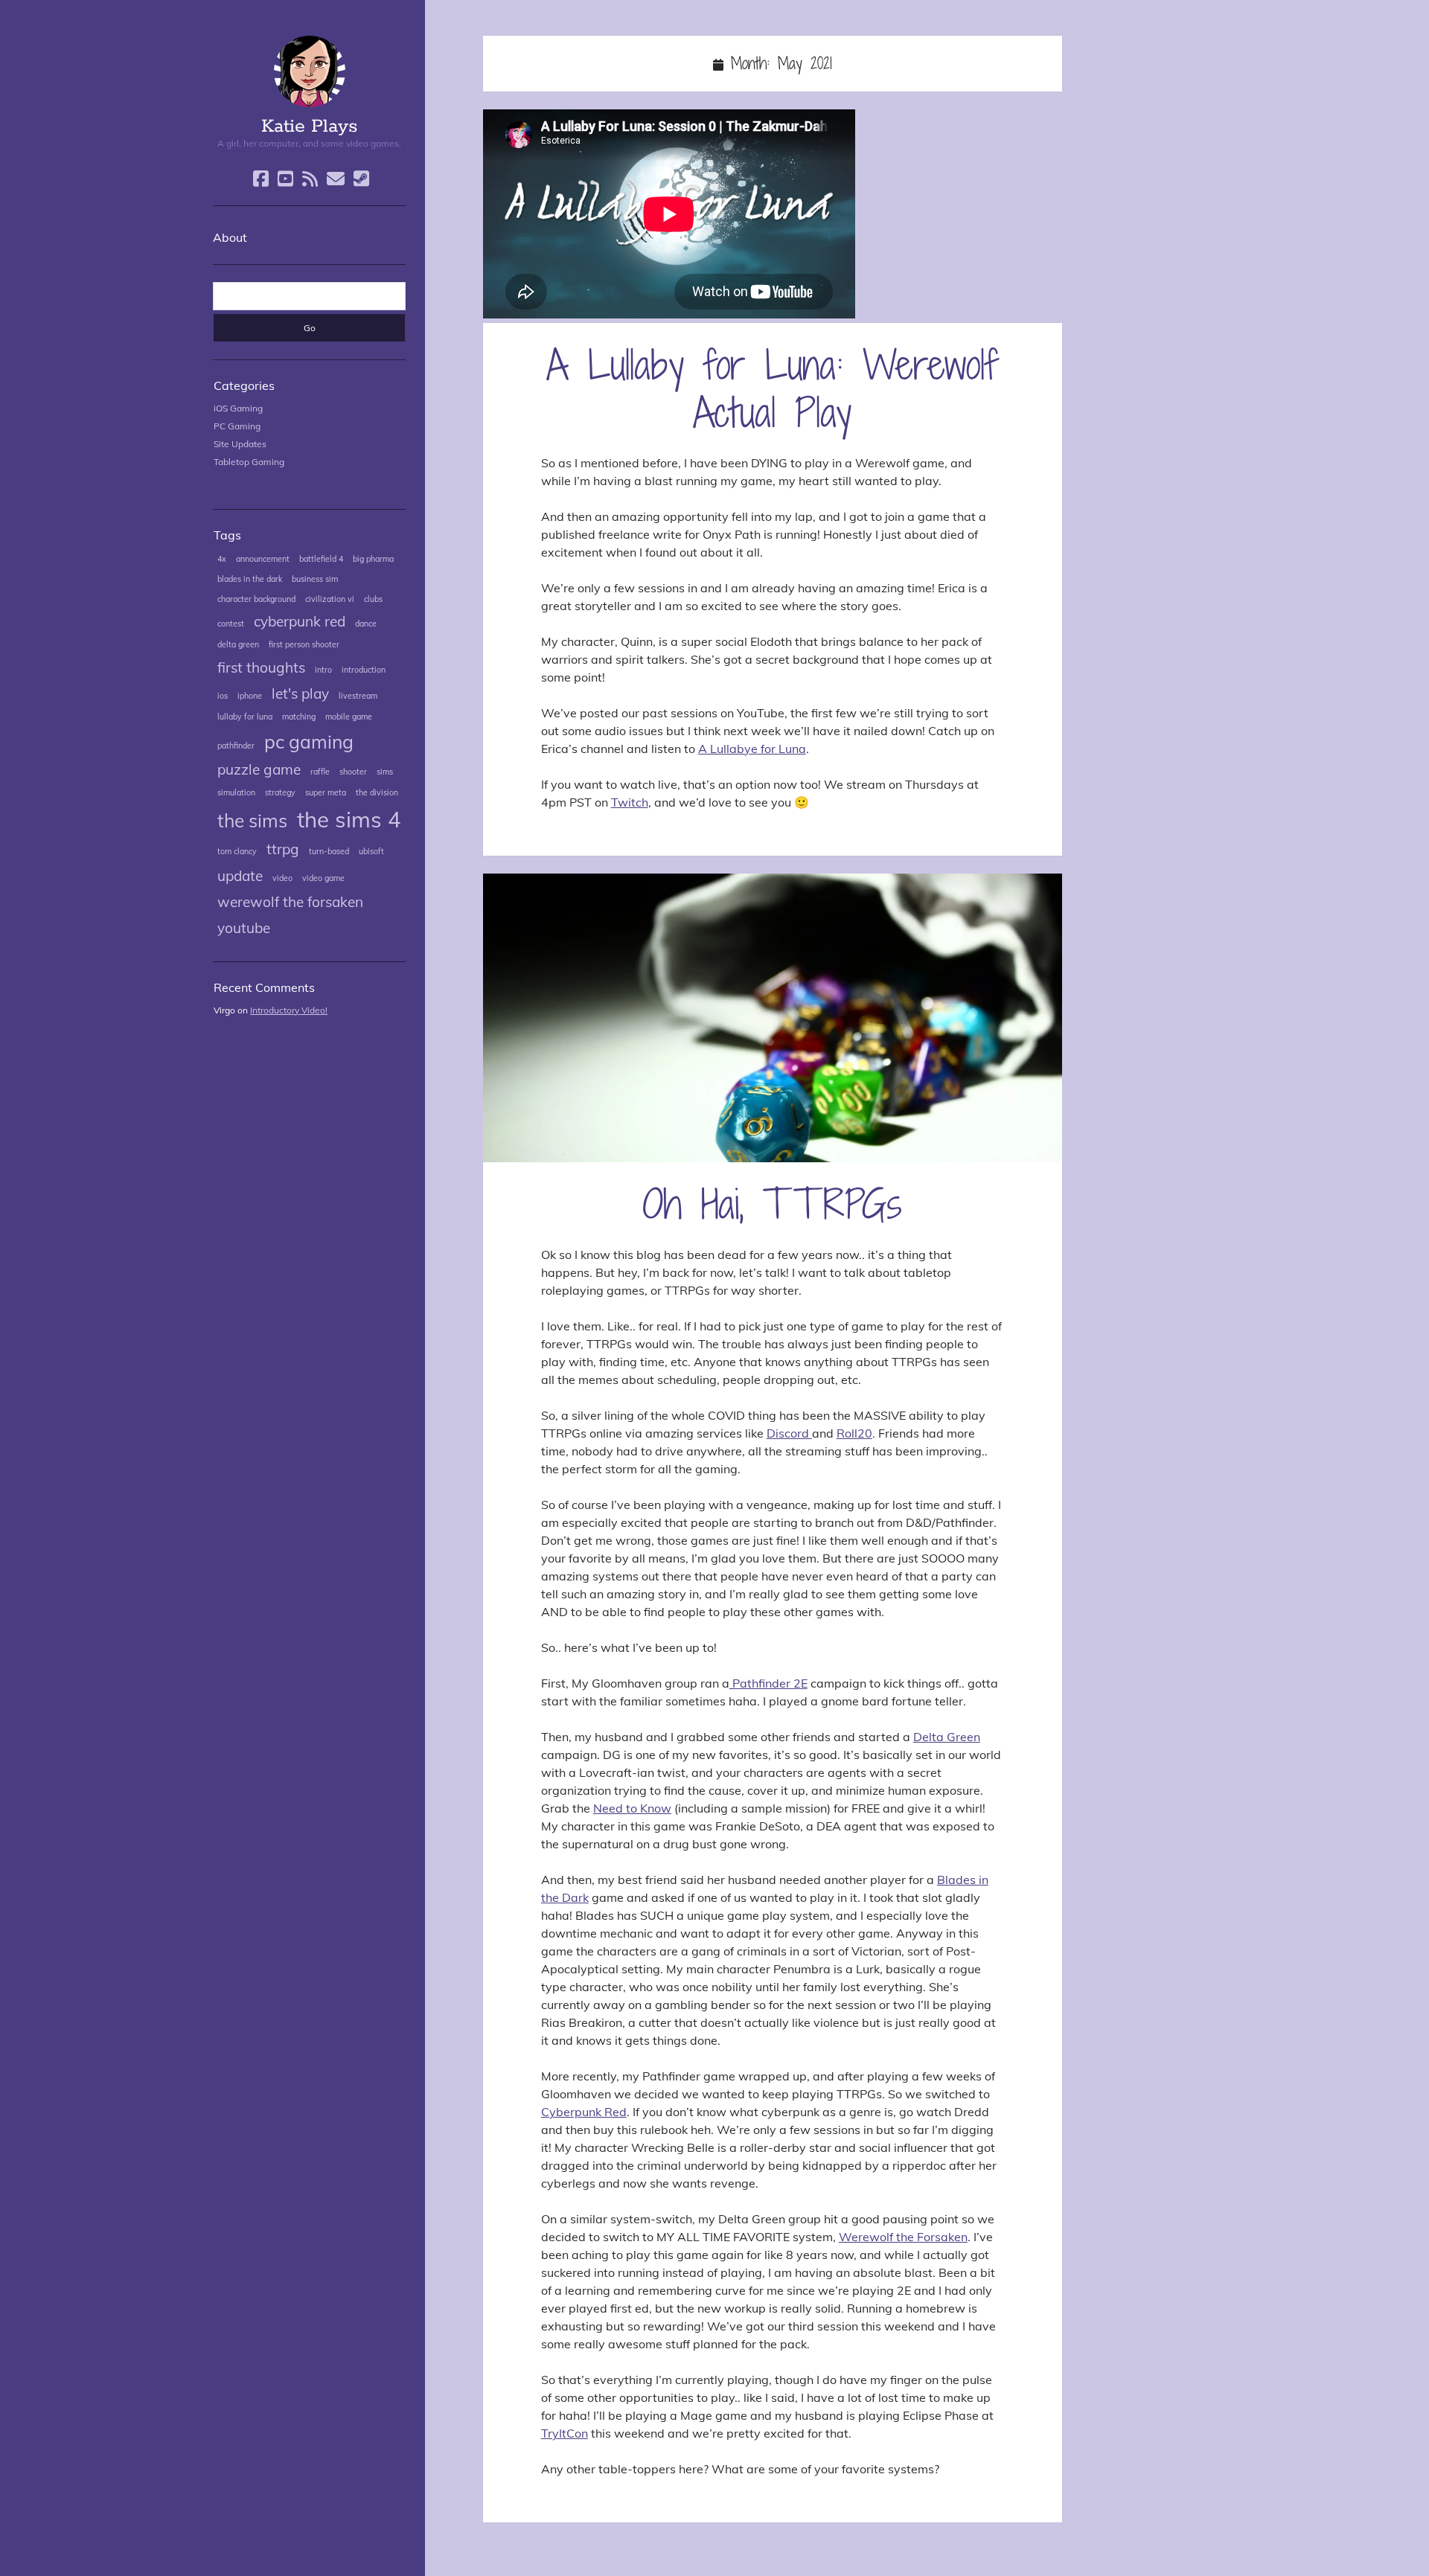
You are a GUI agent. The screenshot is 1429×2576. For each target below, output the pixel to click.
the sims (252, 820)
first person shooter (304, 644)
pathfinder (236, 746)
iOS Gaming (238, 408)
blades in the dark (250, 579)
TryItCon (565, 2433)
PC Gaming (237, 426)
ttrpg (283, 849)
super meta (326, 792)
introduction (364, 670)
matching (299, 717)
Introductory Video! (289, 1010)
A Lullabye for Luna (752, 749)
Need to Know (632, 1808)
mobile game (349, 717)
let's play (300, 693)
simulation (236, 792)
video (282, 878)
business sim (315, 579)
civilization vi (330, 599)
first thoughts (261, 667)
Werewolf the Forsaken (903, 2237)
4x (222, 559)
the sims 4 (349, 819)
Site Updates (240, 444)
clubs (373, 599)
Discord (789, 1433)
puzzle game (259, 769)
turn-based (329, 851)
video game (323, 878)
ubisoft (371, 851)
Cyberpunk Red (584, 2112)
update (240, 876)
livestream (358, 696)
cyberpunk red (300, 621)
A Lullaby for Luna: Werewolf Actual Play (773, 388)
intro (323, 670)
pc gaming (309, 741)
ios (223, 696)
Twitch (630, 802)
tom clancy (237, 851)
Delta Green (947, 1737)
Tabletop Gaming (249, 462)
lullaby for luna (245, 717)
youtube (244, 928)
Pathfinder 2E (768, 1683)
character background (256, 599)
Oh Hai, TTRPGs (773, 1018)
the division (377, 792)
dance (366, 624)
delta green (238, 644)
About (230, 237)
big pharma (373, 559)
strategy (280, 792)
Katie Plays (309, 126)
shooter (353, 772)
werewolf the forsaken (290, 902)
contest (231, 624)
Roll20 (854, 1433)
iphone (250, 696)
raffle (320, 772)
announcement (263, 559)
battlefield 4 (321, 559)
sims (385, 772)
